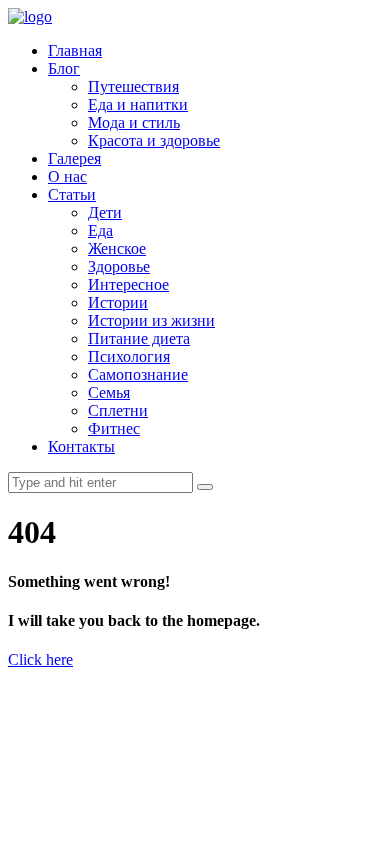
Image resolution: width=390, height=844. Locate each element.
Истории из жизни (151, 320)
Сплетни (118, 410)
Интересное (128, 284)
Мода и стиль (134, 122)
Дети (105, 212)
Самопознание (138, 374)
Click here (40, 659)
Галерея (74, 158)
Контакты (81, 446)
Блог (64, 68)
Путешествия (133, 86)
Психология (129, 356)
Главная (75, 50)
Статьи (72, 194)
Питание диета (139, 338)
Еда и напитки (138, 104)
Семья (109, 392)
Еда (100, 230)
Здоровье (119, 266)
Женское (117, 248)
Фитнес (114, 428)
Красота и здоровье (154, 140)
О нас (67, 176)
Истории (118, 302)
